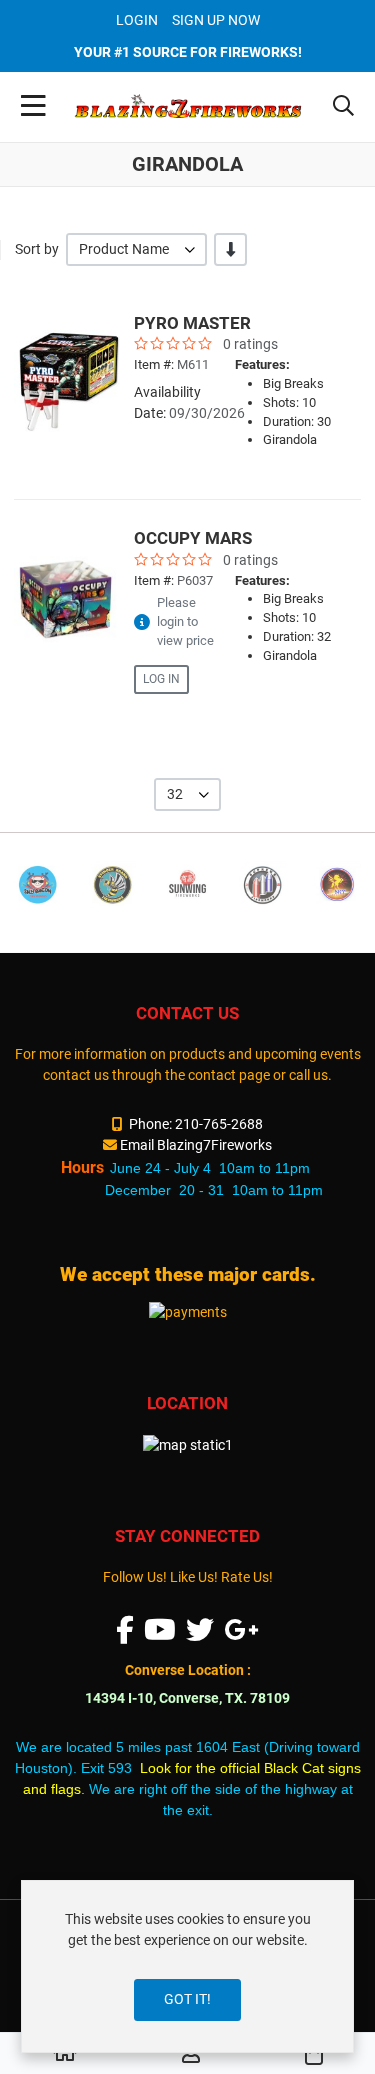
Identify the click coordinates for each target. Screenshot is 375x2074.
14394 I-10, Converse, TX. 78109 (187, 1698)
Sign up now (216, 20)
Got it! (187, 1999)
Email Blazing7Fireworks (196, 1145)
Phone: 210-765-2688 (196, 1124)
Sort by (37, 249)
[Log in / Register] (191, 2054)
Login (137, 20)
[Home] (65, 2054)
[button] (343, 107)
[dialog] (187, 1966)
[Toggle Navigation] (33, 107)
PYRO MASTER (192, 323)
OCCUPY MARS (193, 538)
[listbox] (136, 249)
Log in (161, 679)
